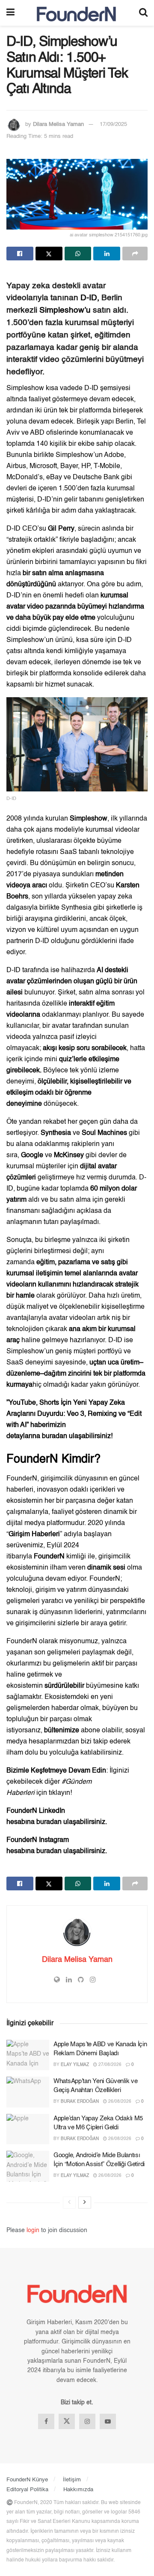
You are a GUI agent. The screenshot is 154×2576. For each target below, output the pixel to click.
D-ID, (90, 298)
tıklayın (59, 1793)
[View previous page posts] (69, 2203)
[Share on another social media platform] (135, 254)
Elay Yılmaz (75, 2065)
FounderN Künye (27, 2480)
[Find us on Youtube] (108, 2421)
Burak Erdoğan (80, 2101)
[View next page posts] (85, 2203)
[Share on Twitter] (49, 254)
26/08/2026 (119, 2101)
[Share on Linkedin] (107, 254)
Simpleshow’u (66, 310)
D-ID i (116, 1340)
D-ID (13, 529)
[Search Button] (143, 13)
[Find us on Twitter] (67, 2421)
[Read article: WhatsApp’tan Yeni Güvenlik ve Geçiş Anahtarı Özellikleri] (28, 2092)
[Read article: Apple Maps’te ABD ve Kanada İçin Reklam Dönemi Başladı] (28, 2055)
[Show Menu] (10, 13)
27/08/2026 (109, 2065)
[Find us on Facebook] (46, 2421)
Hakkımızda (78, 2490)
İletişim (72, 2480)
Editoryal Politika (27, 2490)
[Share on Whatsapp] (78, 254)
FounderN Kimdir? (53, 1459)
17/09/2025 (113, 124)
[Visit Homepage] (77, 13)
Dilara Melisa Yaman (58, 124)
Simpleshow (26, 388)
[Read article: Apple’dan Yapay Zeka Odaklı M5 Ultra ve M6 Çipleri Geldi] (28, 2129)
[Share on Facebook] (20, 254)
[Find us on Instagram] (87, 2421)
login (33, 2230)
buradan (55, 1436)
